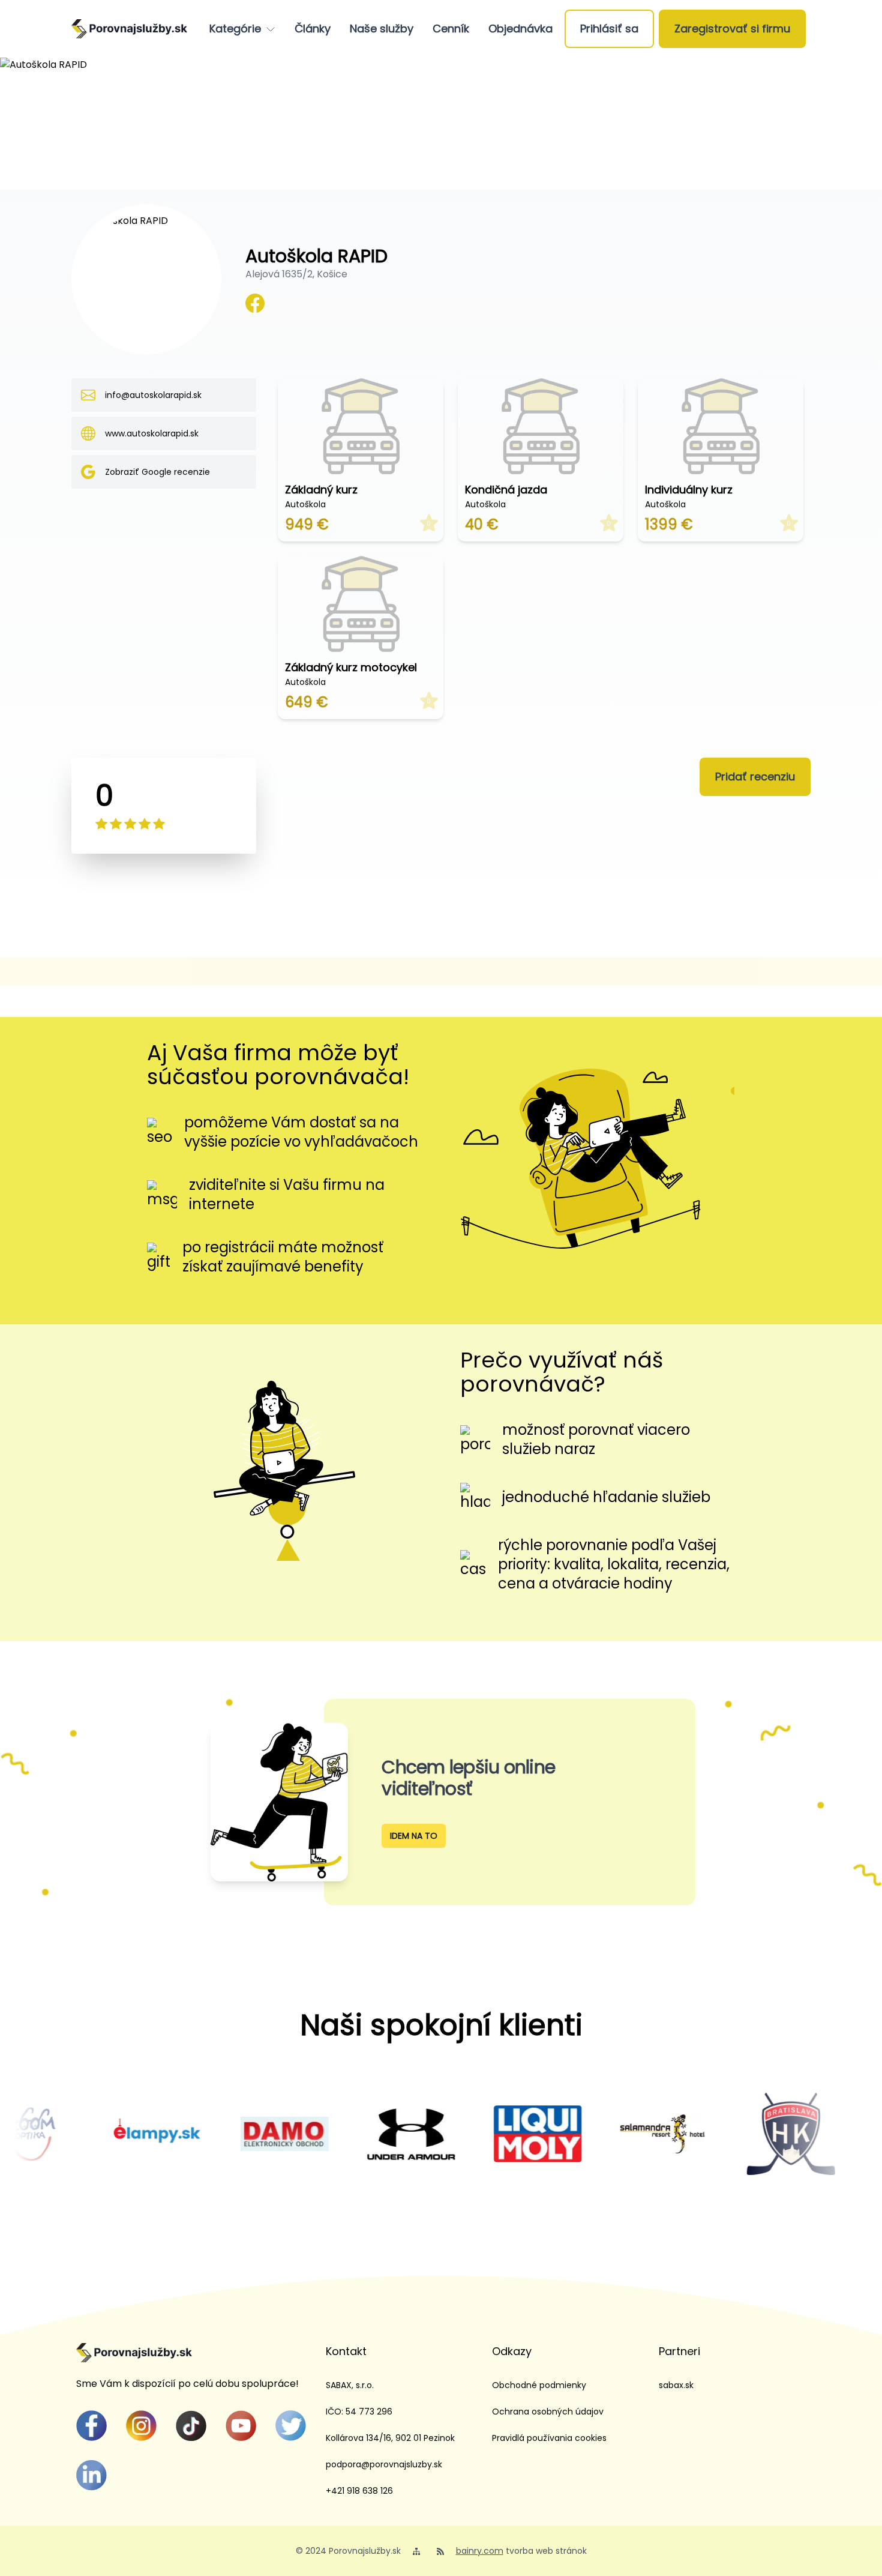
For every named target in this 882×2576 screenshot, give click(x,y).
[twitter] (291, 2426)
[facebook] (91, 2426)
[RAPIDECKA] (255, 303)
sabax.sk (676, 2385)
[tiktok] (191, 2426)
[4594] (347, 2134)
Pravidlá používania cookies (549, 2438)
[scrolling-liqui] (474, 2134)
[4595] (220, 2134)
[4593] (94, 2134)
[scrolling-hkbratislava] (727, 2134)
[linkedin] (91, 2475)
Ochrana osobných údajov (548, 2412)
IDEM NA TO (414, 1836)
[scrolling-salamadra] (600, 2134)
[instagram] (141, 2426)
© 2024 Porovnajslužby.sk (348, 2551)
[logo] (129, 29)
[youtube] (241, 2426)
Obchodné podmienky (539, 2385)
